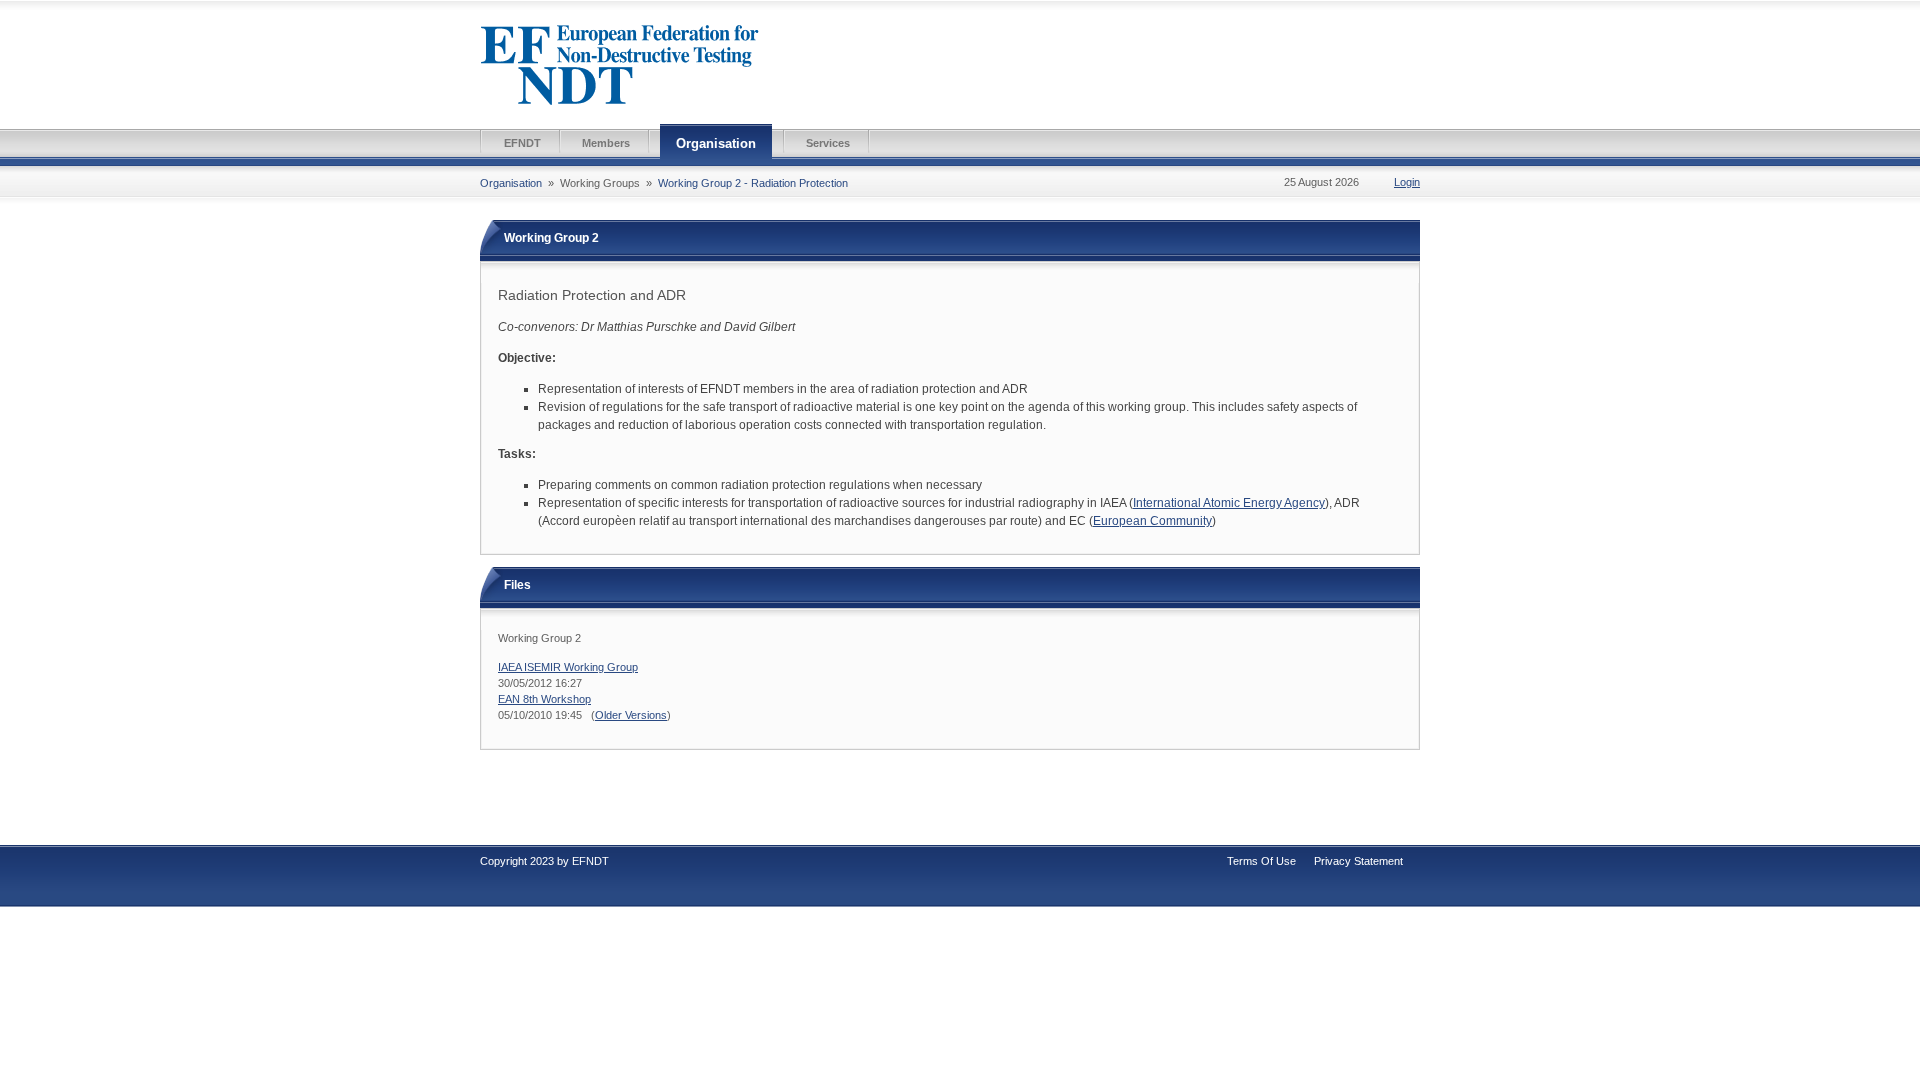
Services (828, 143)
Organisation (716, 143)
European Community (1152, 521)
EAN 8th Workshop (544, 699)
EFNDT (522, 143)
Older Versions (631, 715)
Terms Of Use (1261, 861)
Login (1407, 182)
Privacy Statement (1358, 861)
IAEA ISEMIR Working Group (568, 667)
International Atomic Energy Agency (1229, 503)
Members (606, 143)
